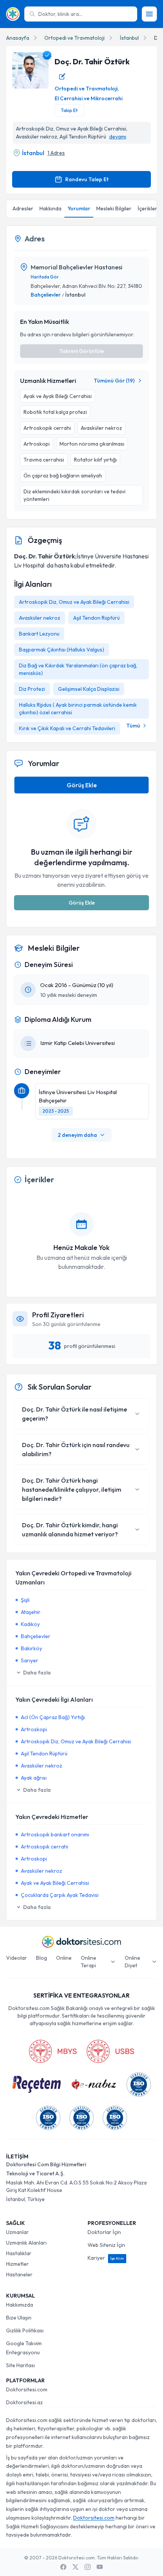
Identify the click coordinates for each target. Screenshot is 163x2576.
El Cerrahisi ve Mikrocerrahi (89, 98)
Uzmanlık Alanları (26, 2243)
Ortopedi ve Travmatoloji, (87, 89)
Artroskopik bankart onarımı (55, 1834)
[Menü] (149, 14)
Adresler (23, 208)
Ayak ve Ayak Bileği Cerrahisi (55, 1883)
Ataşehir (31, 1612)
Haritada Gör (45, 277)
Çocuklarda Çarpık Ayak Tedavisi (60, 1895)
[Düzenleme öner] (62, 76)
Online (64, 1958)
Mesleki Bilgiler (114, 208)
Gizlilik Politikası (25, 2330)
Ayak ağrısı (34, 1778)
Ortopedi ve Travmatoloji (74, 38)
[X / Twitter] (75, 2567)
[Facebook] (63, 2567)
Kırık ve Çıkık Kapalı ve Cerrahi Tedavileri (67, 728)
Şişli (25, 1600)
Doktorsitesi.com (27, 2389)
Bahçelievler (46, 295)
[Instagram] (88, 2567)
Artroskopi (34, 1729)
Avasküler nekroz (40, 618)
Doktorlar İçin (104, 2232)
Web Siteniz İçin (106, 2245)
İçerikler (147, 208)
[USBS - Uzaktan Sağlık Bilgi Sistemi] (110, 2051)
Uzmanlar (17, 2232)
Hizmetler (17, 2264)
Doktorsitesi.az (24, 2402)
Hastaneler (19, 2274)
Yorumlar (79, 208)
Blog (42, 1958)
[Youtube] (100, 2567)
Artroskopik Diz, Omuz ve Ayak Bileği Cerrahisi (74, 602)
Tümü (133, 726)
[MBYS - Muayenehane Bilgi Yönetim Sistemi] (53, 2051)
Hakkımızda (20, 2305)
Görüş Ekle (82, 785)
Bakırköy (31, 1648)
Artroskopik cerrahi (45, 1847)
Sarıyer (30, 1660)
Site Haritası (20, 2365)
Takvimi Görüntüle (81, 351)
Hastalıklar (19, 2253)
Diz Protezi (32, 689)
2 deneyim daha (77, 1135)
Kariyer (106, 2258)
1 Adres (56, 153)
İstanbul (129, 38)
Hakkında (50, 208)
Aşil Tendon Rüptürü (96, 618)
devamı (118, 137)
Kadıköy (30, 1624)
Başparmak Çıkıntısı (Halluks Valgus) (62, 650)
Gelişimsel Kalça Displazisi (89, 689)
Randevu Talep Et (87, 179)
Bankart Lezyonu (39, 634)
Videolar (16, 1958)
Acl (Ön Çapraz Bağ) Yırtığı (53, 1717)
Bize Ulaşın (19, 2318)
